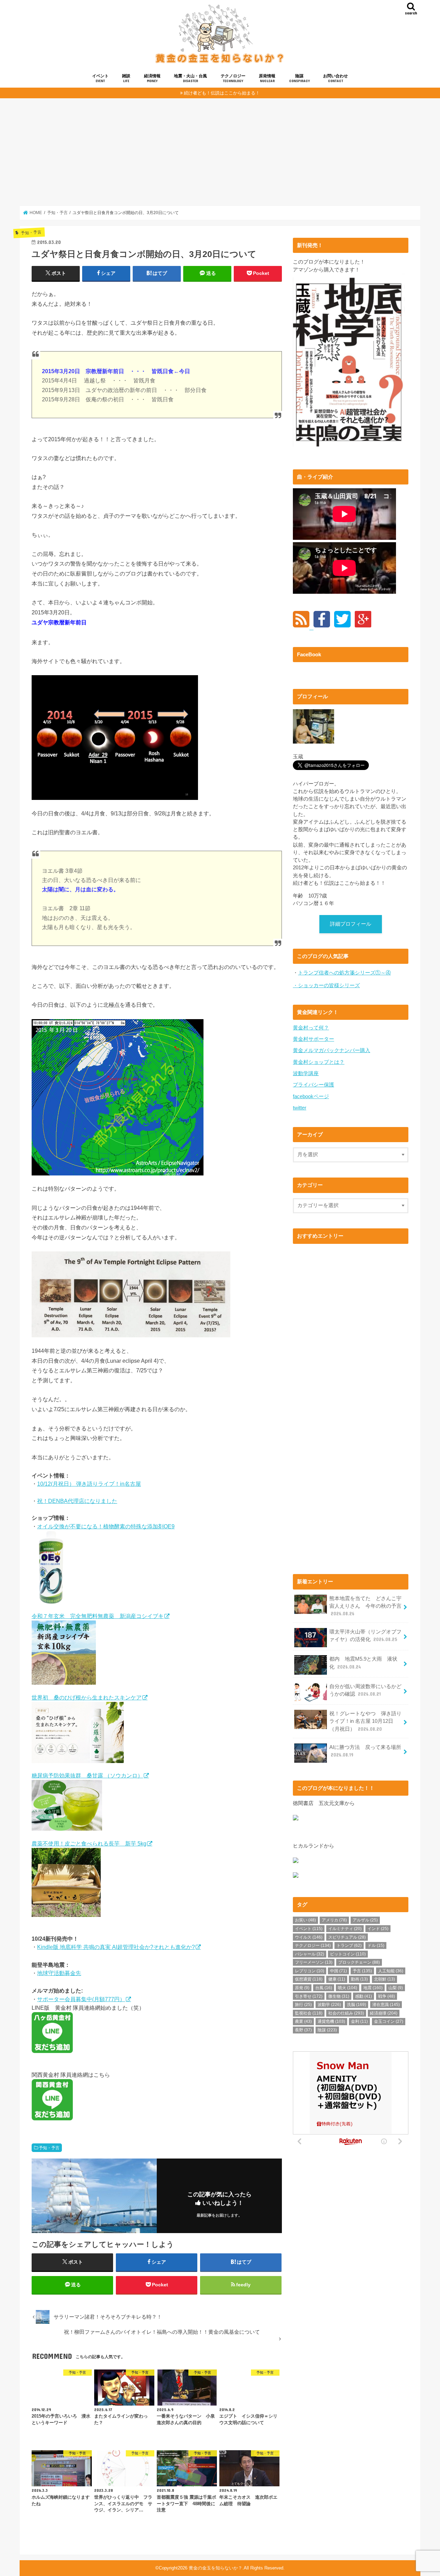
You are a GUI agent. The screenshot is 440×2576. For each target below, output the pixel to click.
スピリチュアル (347, 1937)
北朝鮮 (384, 1979)
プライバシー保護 (313, 1085)
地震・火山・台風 (190, 78)
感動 (364, 1996)
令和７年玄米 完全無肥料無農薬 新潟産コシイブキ (98, 1616)
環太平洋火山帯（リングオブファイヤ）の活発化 (365, 1636)
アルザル (365, 1920)
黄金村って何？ (311, 1028)
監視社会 (309, 2013)
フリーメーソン (314, 1962)
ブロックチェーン (359, 1962)
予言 (362, 1971)
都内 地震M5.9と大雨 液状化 (363, 1663)
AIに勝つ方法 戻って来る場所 (365, 1751)
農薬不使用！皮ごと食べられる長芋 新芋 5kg (89, 1843)
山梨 (396, 1988)
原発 (302, 1988)
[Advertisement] (220, 152)
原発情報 (267, 78)
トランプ (349, 1945)
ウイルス (309, 1937)
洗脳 (356, 2005)
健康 (337, 1979)
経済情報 (152, 78)
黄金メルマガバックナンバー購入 (332, 1050)
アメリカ (334, 1920)
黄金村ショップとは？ (319, 1062)
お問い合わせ (335, 78)
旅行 (303, 2005)
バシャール (310, 1954)
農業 (303, 2021)
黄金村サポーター (313, 1039)
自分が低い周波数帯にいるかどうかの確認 (365, 1690)
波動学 (329, 2005)
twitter (300, 1108)
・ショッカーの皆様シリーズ (326, 985)
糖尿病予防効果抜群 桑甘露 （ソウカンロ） (87, 1775)
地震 (373, 1988)
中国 (338, 1971)
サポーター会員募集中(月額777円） (81, 1999)
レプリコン (310, 1971)
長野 (303, 2030)
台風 (324, 1988)
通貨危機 (331, 2021)
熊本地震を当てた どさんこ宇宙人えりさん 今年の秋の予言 (365, 1606)
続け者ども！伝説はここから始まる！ (222, 93)
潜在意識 (386, 2005)
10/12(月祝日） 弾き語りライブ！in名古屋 (89, 1484)
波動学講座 (306, 1073)
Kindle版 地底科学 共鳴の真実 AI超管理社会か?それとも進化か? (116, 1947)
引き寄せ (309, 1996)
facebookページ (311, 1096)
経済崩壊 (384, 2013)
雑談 (126, 78)
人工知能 (391, 1971)
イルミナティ (345, 1929)
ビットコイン (348, 1954)
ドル (376, 1945)
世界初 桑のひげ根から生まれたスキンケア (87, 1697)
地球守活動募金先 (59, 1973)
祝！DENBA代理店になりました (77, 1501)
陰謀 (299, 78)
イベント (100, 78)
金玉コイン (389, 2021)
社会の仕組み (346, 2013)
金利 (359, 2021)
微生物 (339, 1996)
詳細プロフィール (351, 924)
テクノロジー (233, 78)
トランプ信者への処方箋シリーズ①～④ (344, 973)
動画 (359, 1979)
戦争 (387, 1996)
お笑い (305, 1920)
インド (378, 1929)
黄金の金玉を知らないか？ (216, 2568)
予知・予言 (49, 2148)
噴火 (348, 1988)
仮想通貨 (309, 1979)
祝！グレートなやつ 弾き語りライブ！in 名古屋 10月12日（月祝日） (365, 1721)
